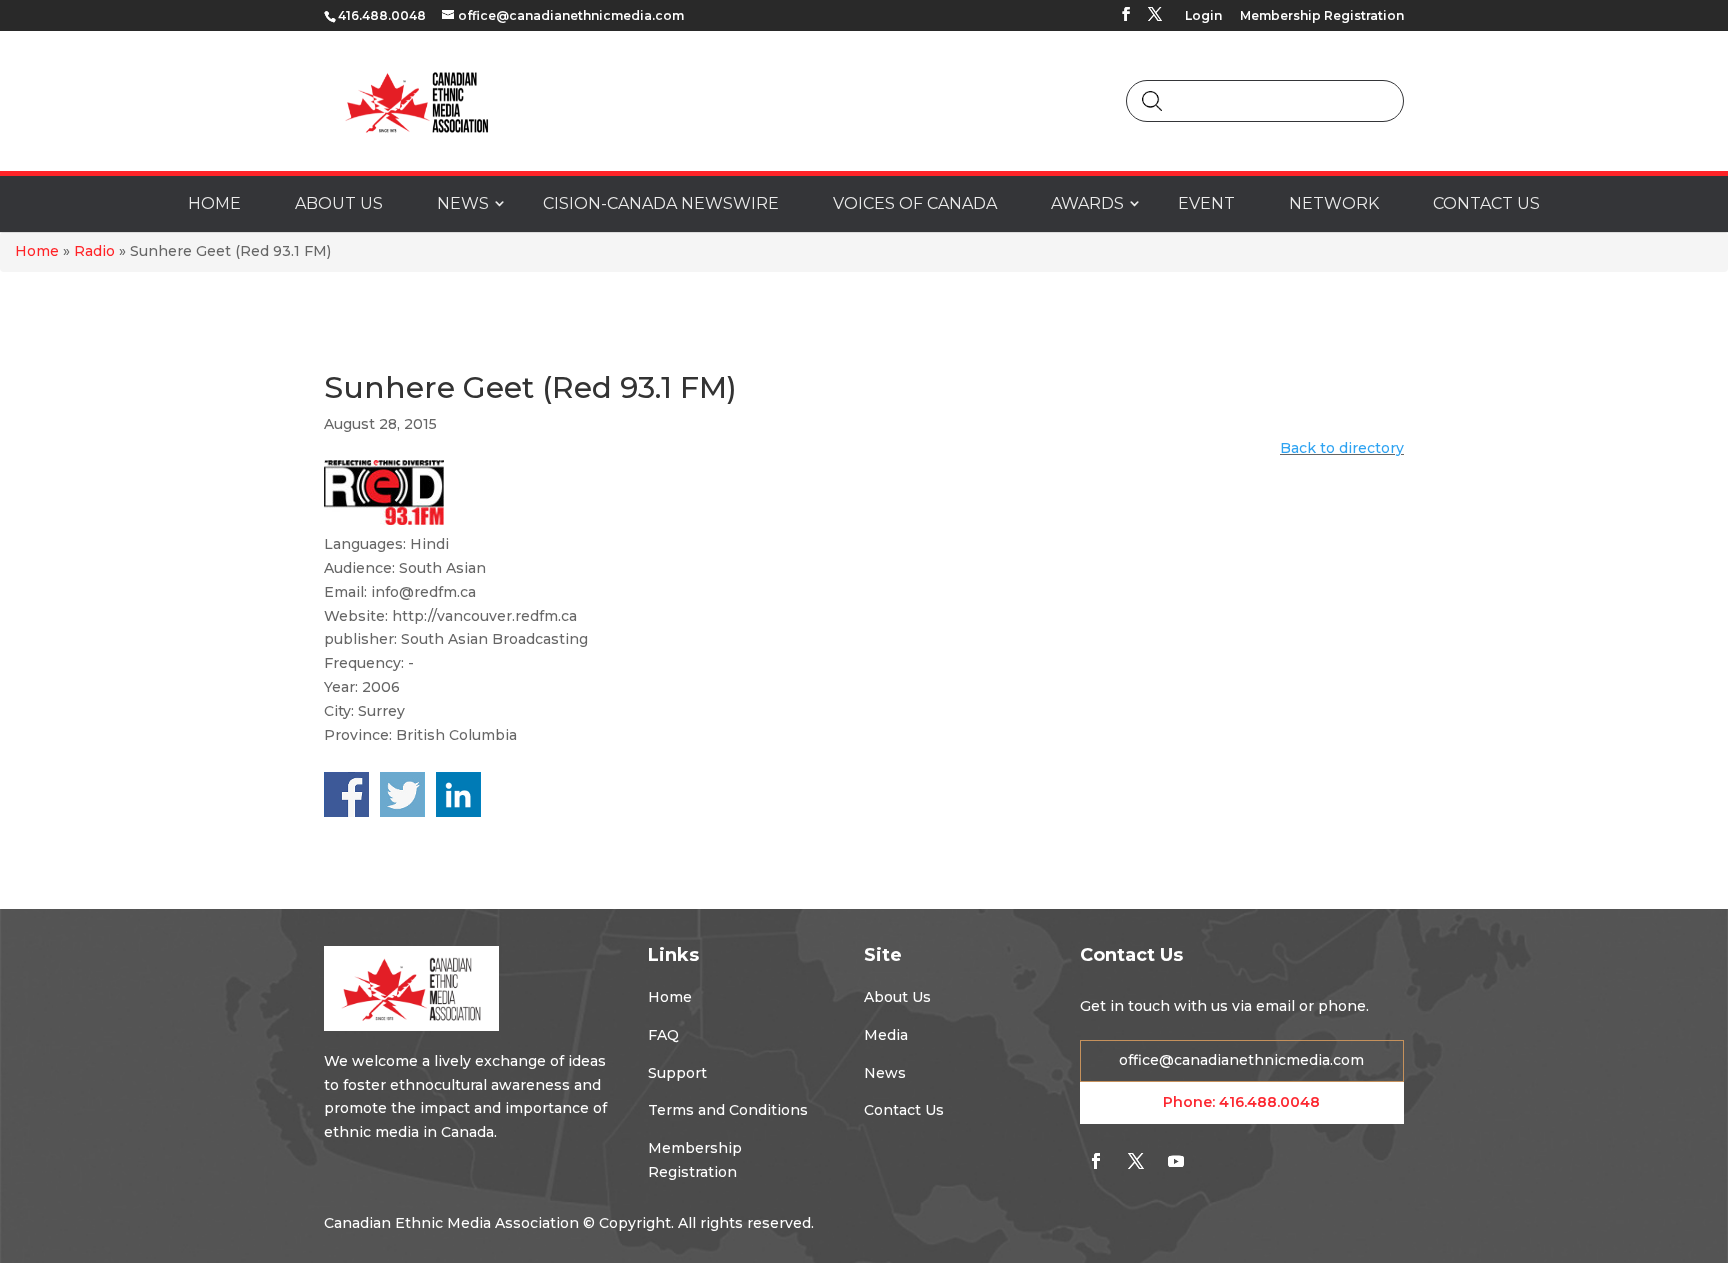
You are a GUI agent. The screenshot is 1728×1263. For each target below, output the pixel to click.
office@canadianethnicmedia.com (1241, 1060)
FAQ (663, 1035)
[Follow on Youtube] (1176, 1161)
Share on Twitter (402, 794)
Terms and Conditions (728, 1110)
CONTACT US (1486, 203)
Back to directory (1342, 448)
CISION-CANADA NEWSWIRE (661, 203)
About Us (897, 997)
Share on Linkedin (458, 794)
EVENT (1206, 203)
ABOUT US (339, 203)
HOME (214, 203)
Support (677, 1073)
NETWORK (1334, 203)
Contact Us (904, 1110)
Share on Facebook (346, 794)
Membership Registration (1322, 16)
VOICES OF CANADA (915, 203)
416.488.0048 (1269, 1102)
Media (886, 1035)
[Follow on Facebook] (1096, 1161)
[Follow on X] (1136, 1161)
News (885, 1073)
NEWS (463, 203)
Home (37, 251)
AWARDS (1087, 203)
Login (1203, 16)
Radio (94, 251)
